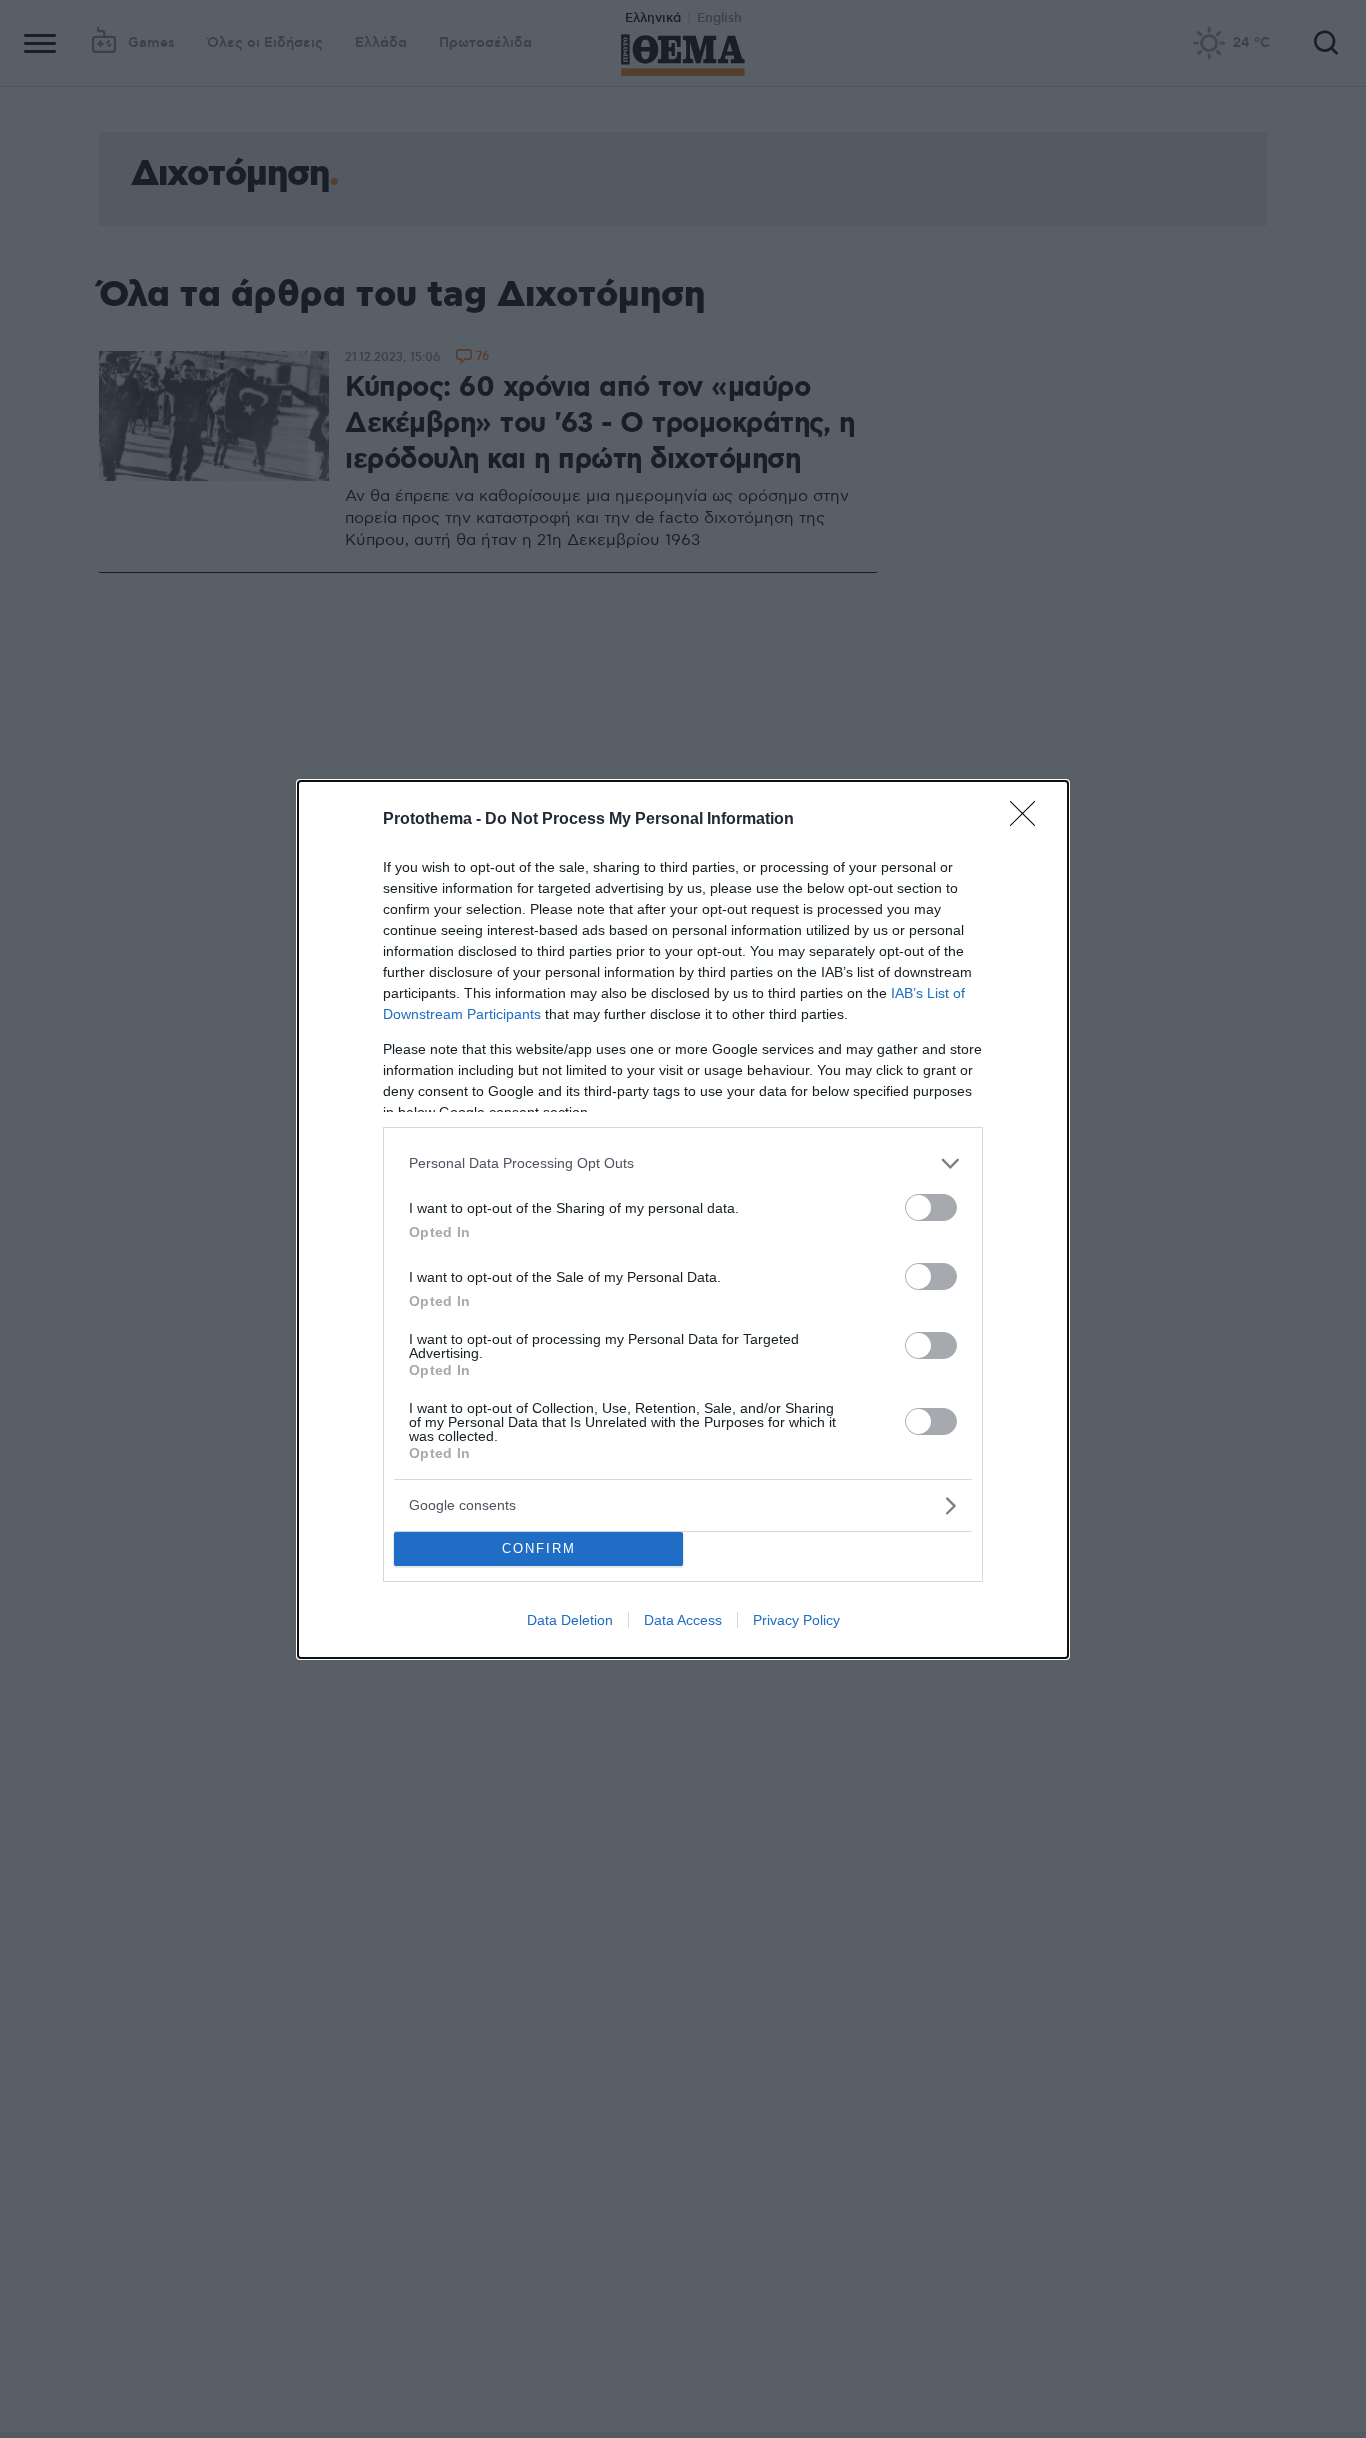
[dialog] (683, 1219)
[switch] (931, 1207)
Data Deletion (570, 1620)
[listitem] (683, 1163)
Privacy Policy (796, 1620)
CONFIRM (539, 1548)
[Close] (1029, 820)
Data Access (683, 1620)
